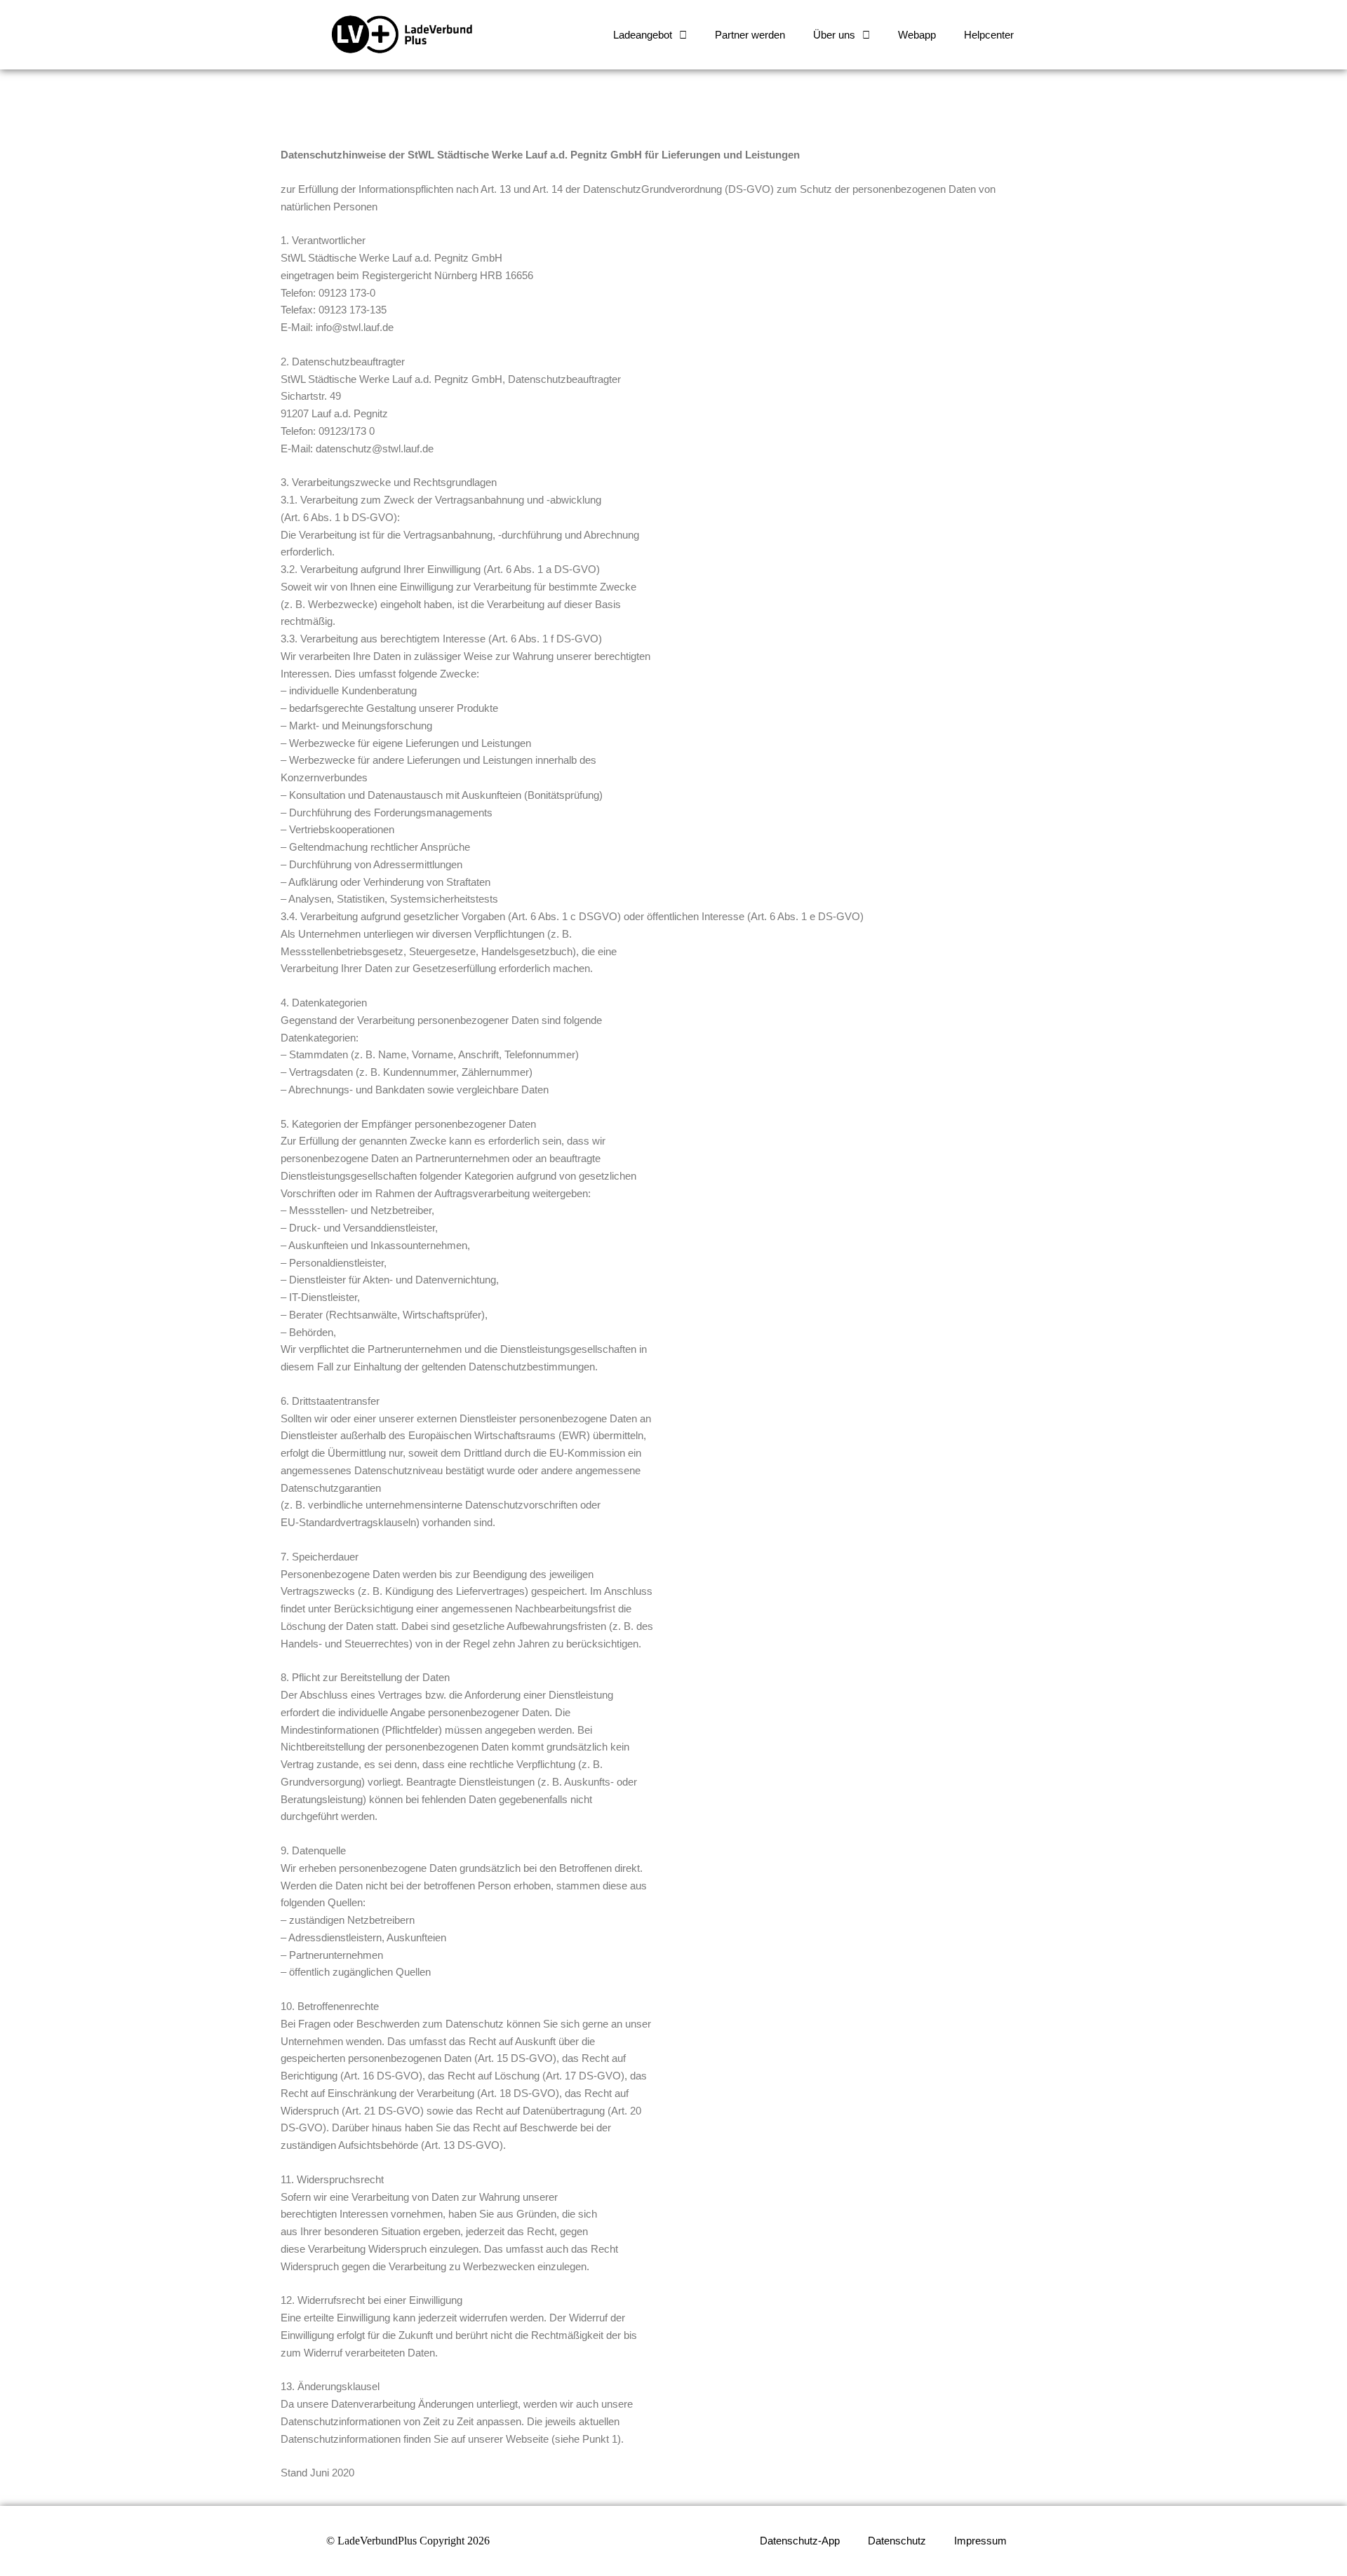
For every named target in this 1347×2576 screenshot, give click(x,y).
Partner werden (750, 35)
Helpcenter (989, 35)
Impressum (980, 2541)
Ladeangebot (643, 35)
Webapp (917, 35)
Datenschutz (897, 2541)
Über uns (834, 35)
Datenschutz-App (800, 2541)
